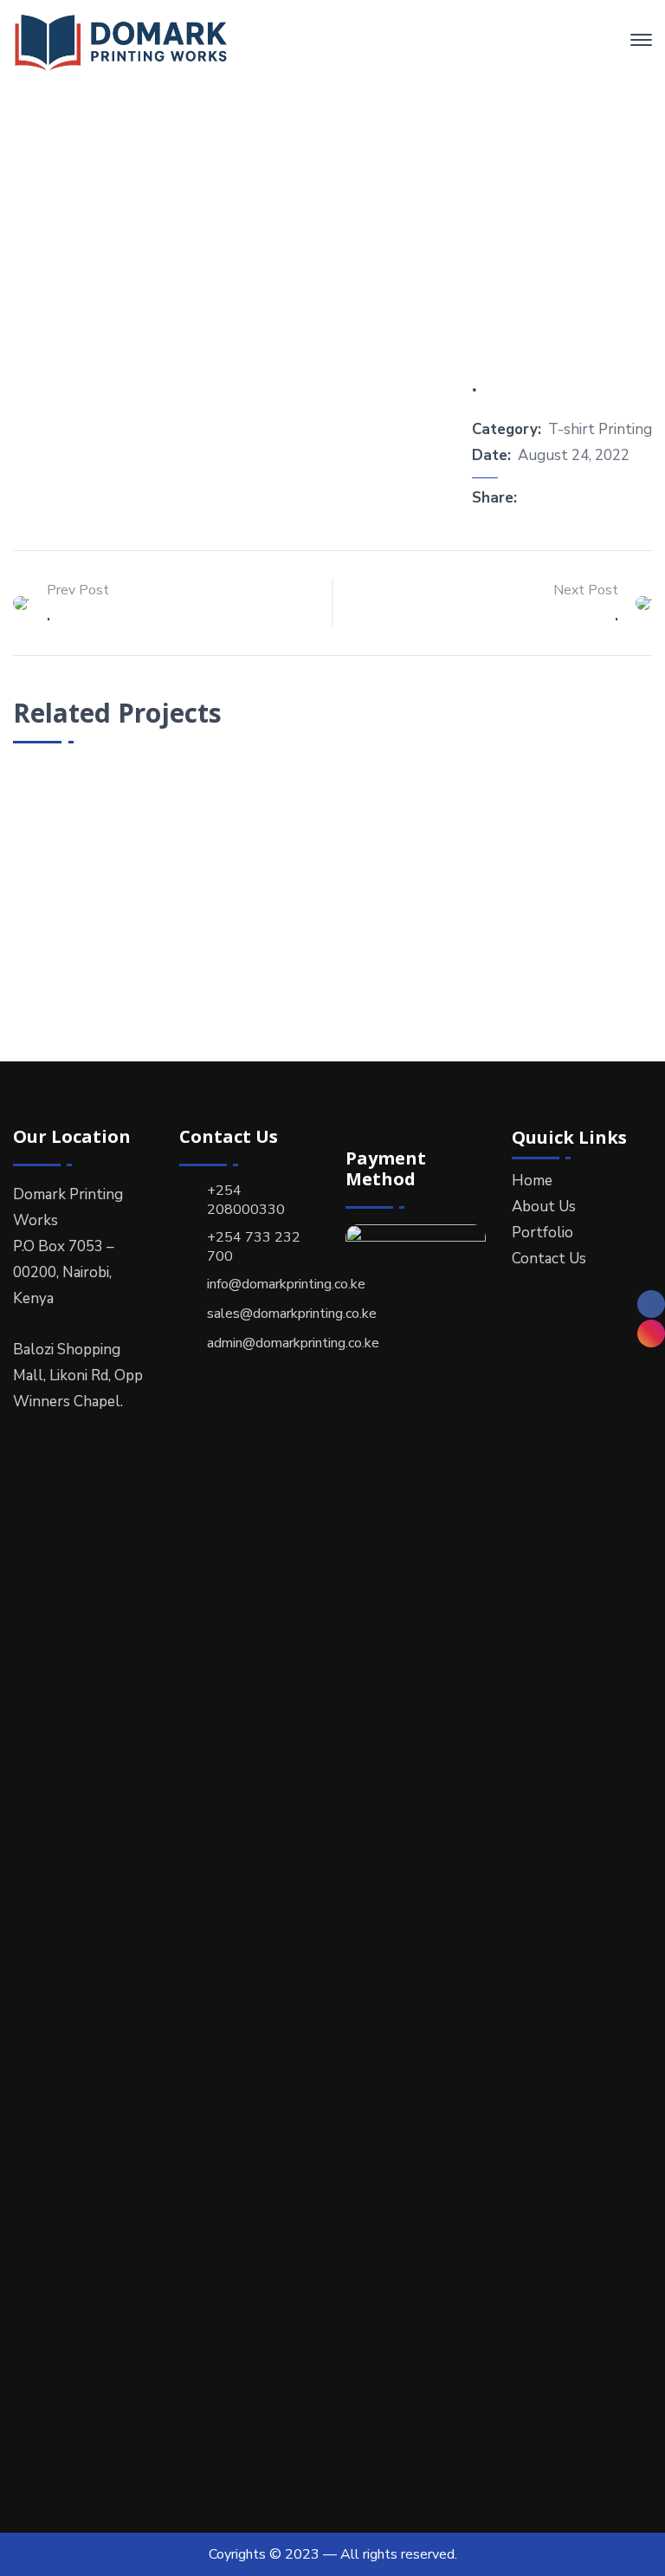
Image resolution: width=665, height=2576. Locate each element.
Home (265, 225)
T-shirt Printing (600, 429)
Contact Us (549, 1259)
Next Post (586, 590)
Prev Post (78, 590)
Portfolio (352, 225)
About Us (544, 1207)
